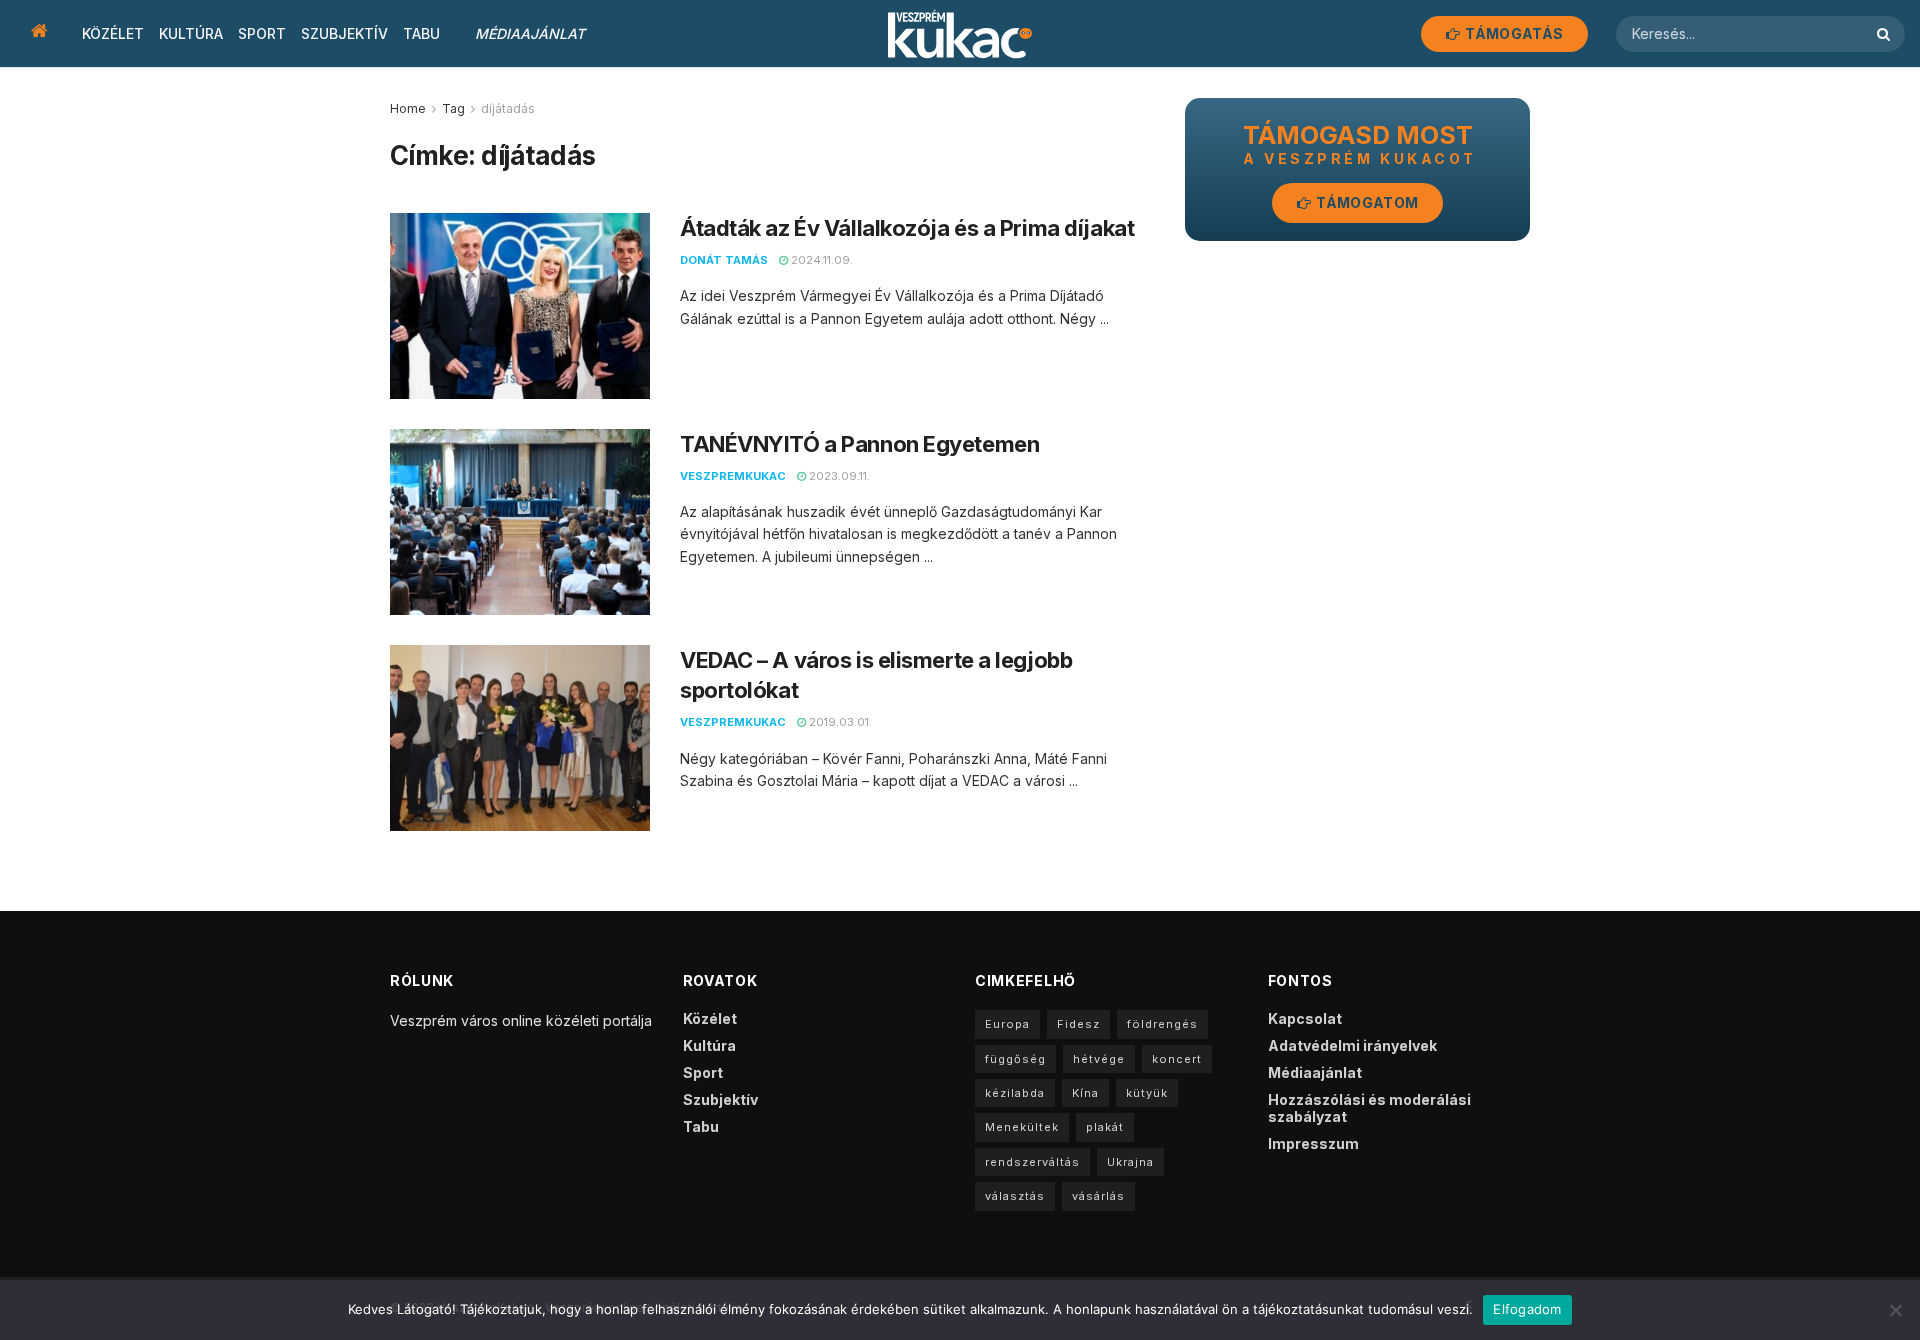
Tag (453, 108)
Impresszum (1313, 1143)
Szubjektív (344, 33)
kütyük (1147, 1093)
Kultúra (191, 33)
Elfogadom (1527, 1309)
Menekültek (1022, 1127)
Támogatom (1365, 202)
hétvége (1099, 1059)
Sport (262, 33)
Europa (1007, 1024)
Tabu (421, 33)
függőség (1015, 1059)
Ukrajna (1130, 1162)
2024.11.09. (820, 260)
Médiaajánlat (530, 33)
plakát (1105, 1127)
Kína (1085, 1093)
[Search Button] (1886, 34)
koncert (1177, 1059)
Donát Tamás (724, 260)
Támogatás (1512, 33)
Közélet (113, 33)
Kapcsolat (1305, 1018)
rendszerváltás (1032, 1162)
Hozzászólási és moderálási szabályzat (1369, 1108)
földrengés (1162, 1024)
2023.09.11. (838, 476)
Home (408, 108)
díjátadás (508, 108)
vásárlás (1098, 1196)
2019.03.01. (839, 722)
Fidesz (1078, 1024)
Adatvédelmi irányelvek (1352, 1045)
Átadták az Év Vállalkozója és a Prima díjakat (907, 228)
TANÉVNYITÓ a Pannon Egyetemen (859, 444)
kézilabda (1015, 1093)
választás (1015, 1196)
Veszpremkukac (733, 476)
